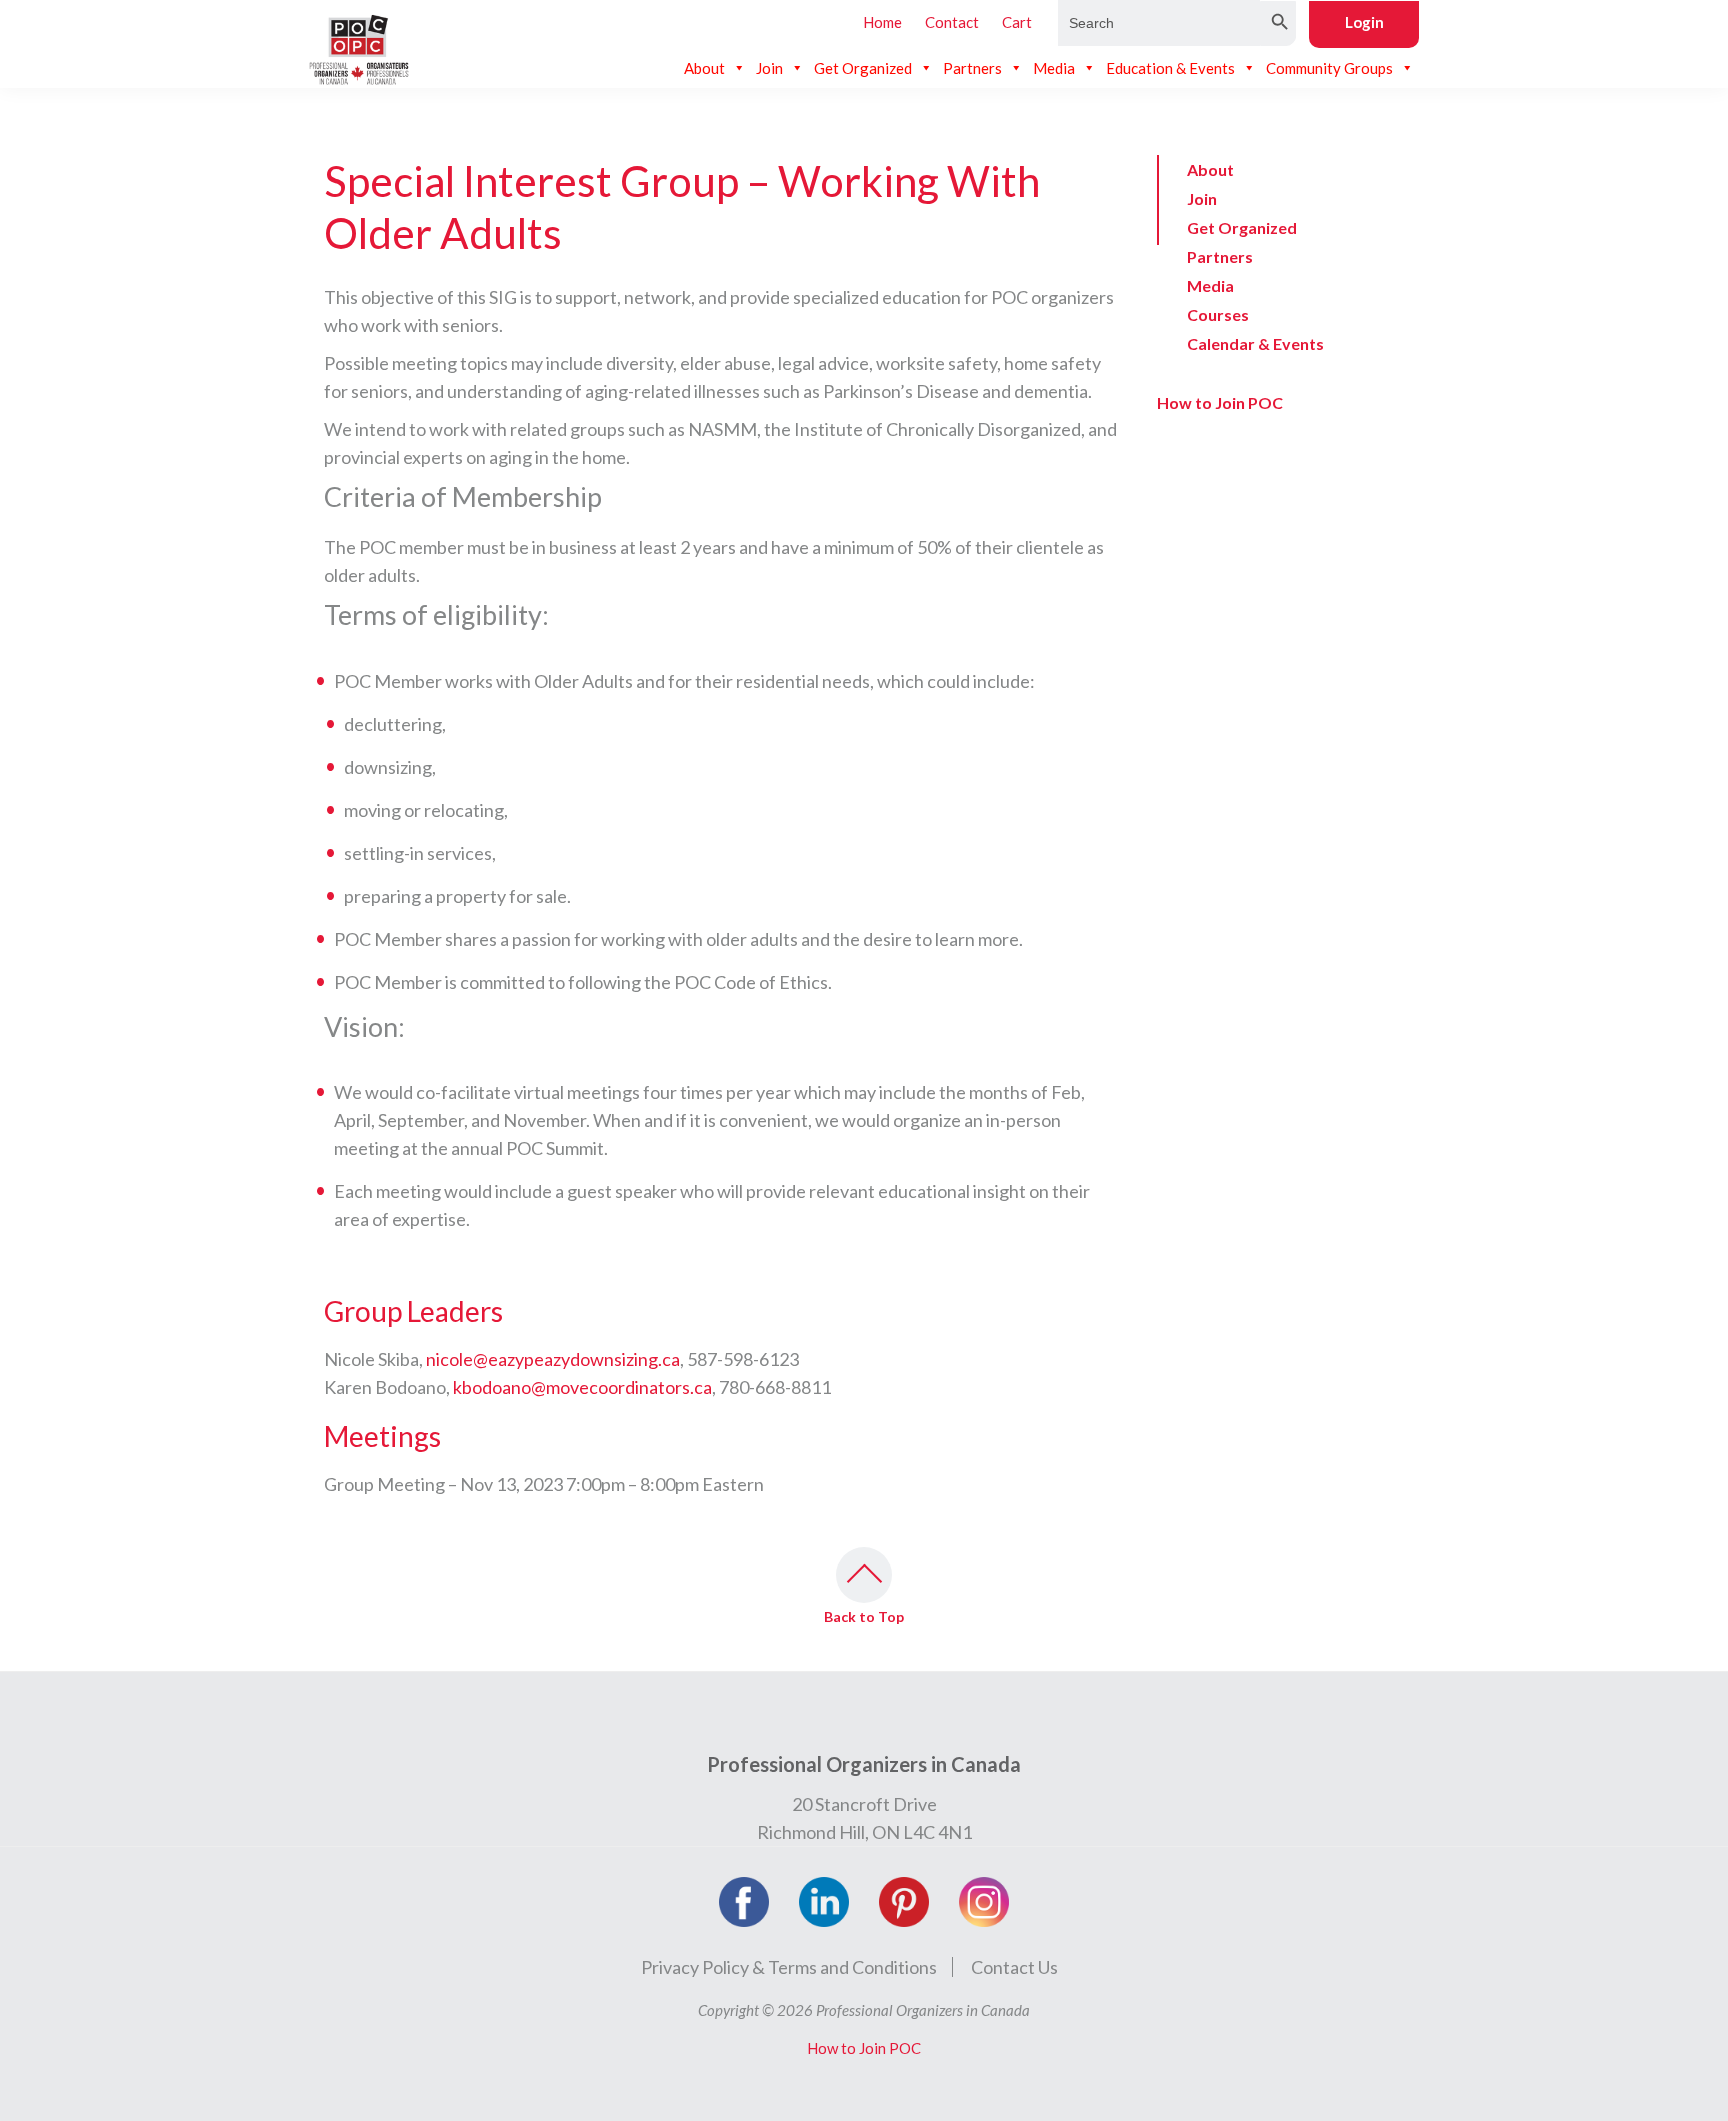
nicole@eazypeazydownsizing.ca (553, 1359)
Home (882, 22)
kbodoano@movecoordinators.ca (582, 1387)
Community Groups (1329, 68)
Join (769, 68)
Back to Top (864, 1616)
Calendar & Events (1255, 343)
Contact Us (1014, 1967)
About (704, 68)
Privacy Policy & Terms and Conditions (789, 1967)
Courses (1218, 314)
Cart (1017, 22)
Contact (952, 22)
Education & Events (1170, 68)
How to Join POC (1220, 402)
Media (1054, 68)
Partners (972, 68)
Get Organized (863, 68)
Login (1364, 22)
